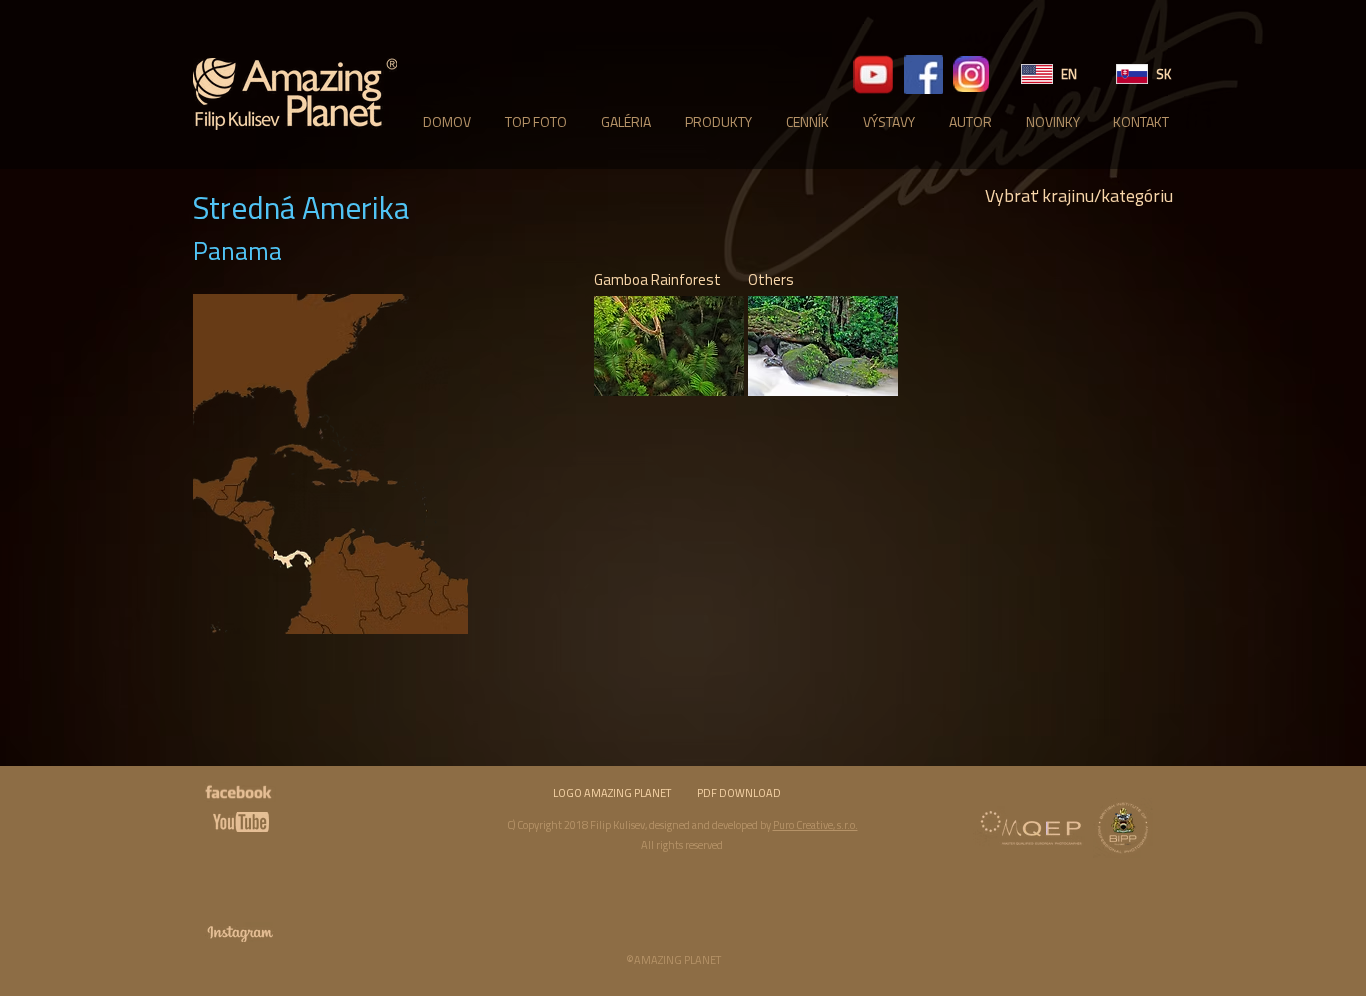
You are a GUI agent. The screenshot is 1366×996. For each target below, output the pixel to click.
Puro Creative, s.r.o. (815, 825)
